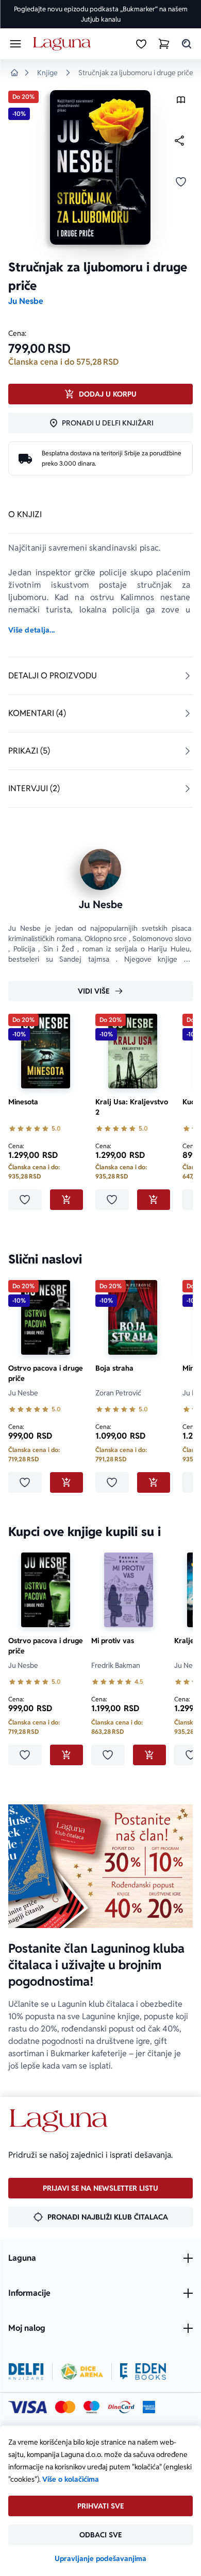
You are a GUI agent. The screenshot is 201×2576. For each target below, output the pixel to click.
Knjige (47, 73)
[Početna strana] (64, 44)
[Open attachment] (181, 102)
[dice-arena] (82, 2372)
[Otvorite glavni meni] (15, 44)
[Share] (179, 141)
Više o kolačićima (71, 2479)
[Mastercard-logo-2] (65, 2407)
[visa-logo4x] (28, 2407)
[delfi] (26, 2372)
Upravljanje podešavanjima (100, 2558)
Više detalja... (31, 630)
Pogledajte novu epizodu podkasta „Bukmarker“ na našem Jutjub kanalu (101, 14)
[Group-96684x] (143, 2372)
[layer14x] (149, 2407)
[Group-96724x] (121, 2407)
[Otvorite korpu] (164, 44)
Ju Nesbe (26, 301)
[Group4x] (91, 2407)
